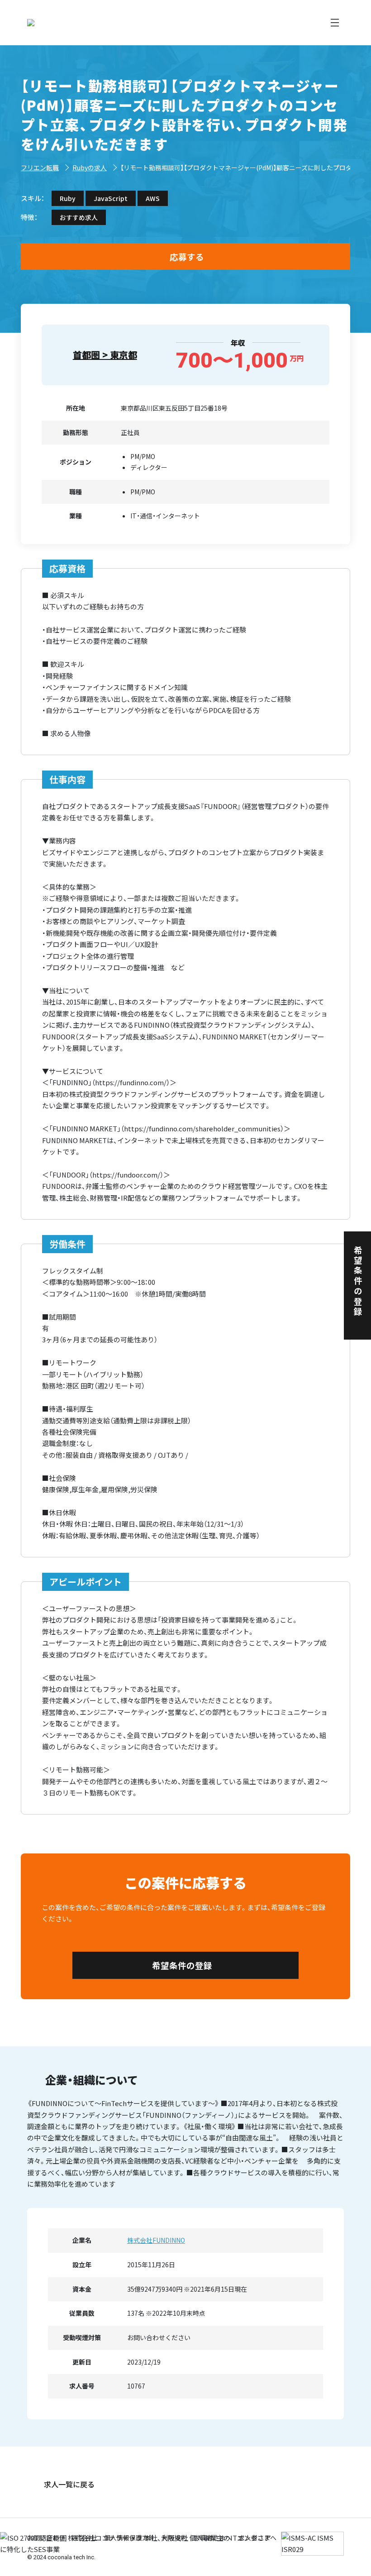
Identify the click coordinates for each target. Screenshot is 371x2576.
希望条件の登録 (182, 1965)
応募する (187, 256)
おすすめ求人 (79, 217)
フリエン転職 (40, 168)
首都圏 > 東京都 (105, 355)
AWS (153, 198)
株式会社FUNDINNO (156, 2240)
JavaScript (111, 198)
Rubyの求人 (90, 168)
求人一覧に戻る (69, 2484)
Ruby (68, 198)
